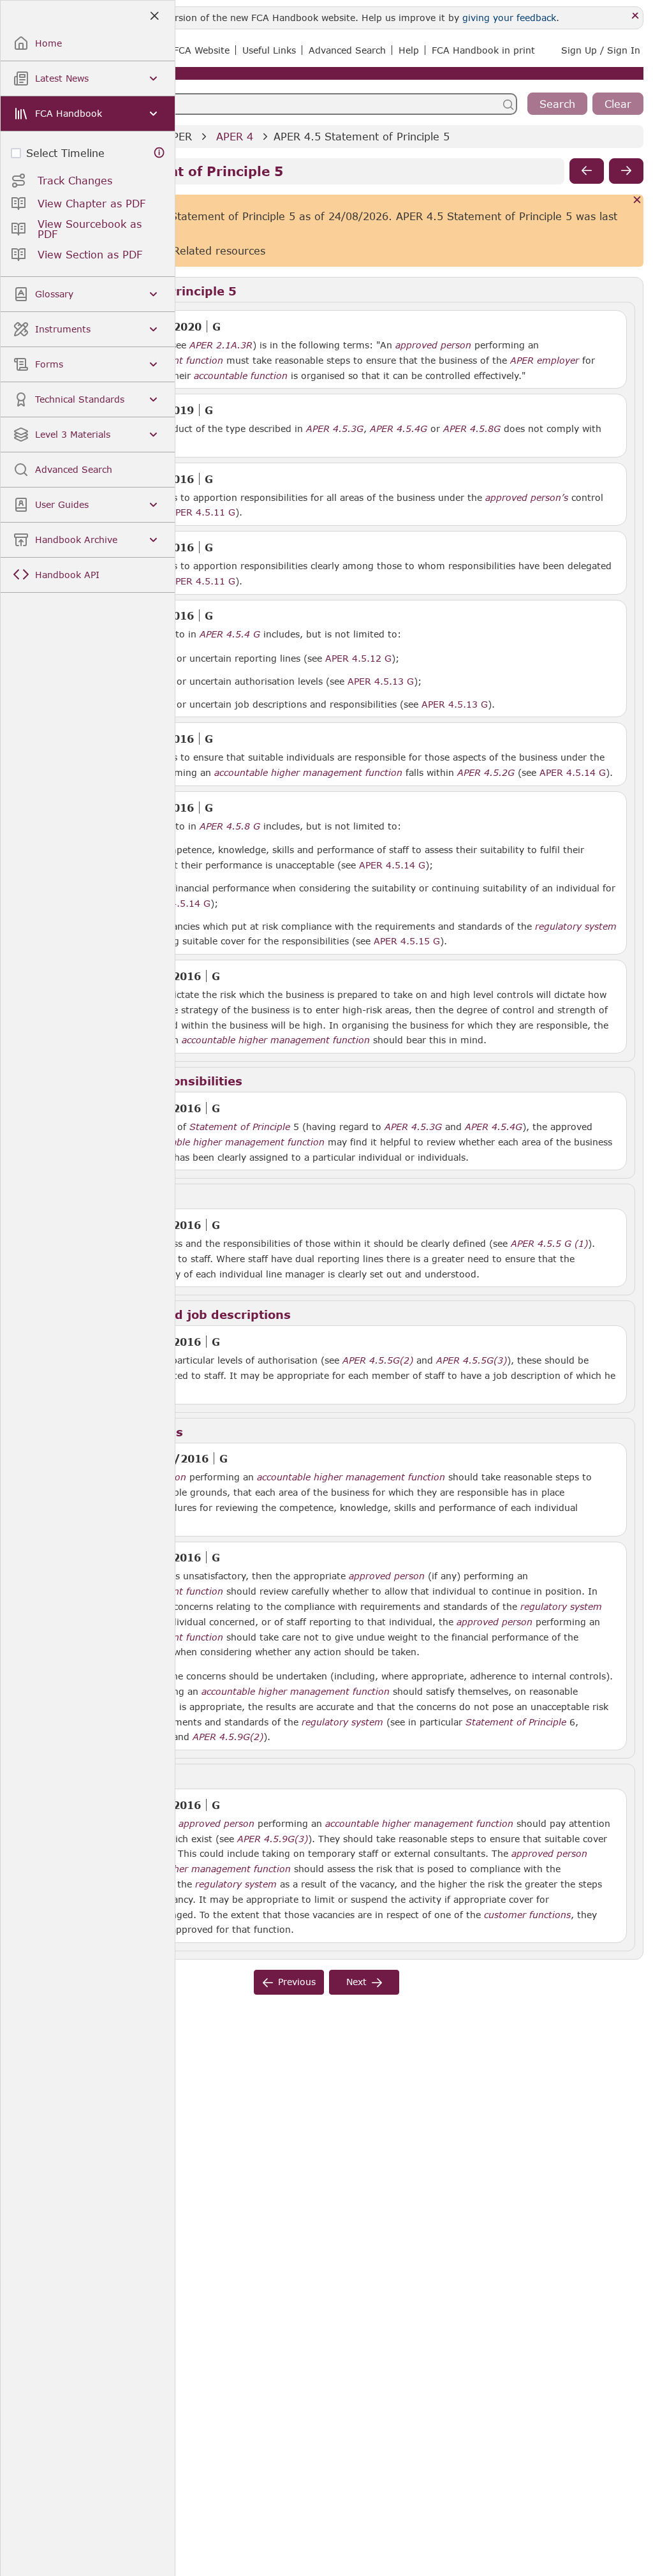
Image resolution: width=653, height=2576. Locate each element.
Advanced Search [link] (347, 50)
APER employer (545, 361)
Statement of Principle (240, 1127)
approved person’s (527, 498)
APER (179, 136)
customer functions (527, 1915)
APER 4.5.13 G (381, 681)
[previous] (587, 171)
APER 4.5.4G (399, 428)
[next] (626, 171)
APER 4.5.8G (472, 428)
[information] (159, 153)
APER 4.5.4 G (230, 634)
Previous (297, 1982)
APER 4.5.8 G (230, 826)
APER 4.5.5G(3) (472, 1360)
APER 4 (235, 136)
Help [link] (409, 50)
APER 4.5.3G (335, 428)
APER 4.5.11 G (202, 512)
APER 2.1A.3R (221, 345)
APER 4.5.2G (486, 772)
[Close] (635, 16)
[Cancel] (637, 201)
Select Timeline (65, 153)
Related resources (219, 250)
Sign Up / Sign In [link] (601, 50)
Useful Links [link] (269, 50)
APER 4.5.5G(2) (378, 1360)
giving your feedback (509, 18)
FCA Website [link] (202, 50)
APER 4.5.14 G (573, 772)
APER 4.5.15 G (407, 941)
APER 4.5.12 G (358, 658)
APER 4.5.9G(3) (273, 1838)
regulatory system (576, 927)
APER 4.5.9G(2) (228, 1736)
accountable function (241, 376)
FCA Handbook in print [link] (483, 50)
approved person (433, 345)
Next (356, 1982)
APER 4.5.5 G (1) (549, 1243)
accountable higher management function (308, 773)
